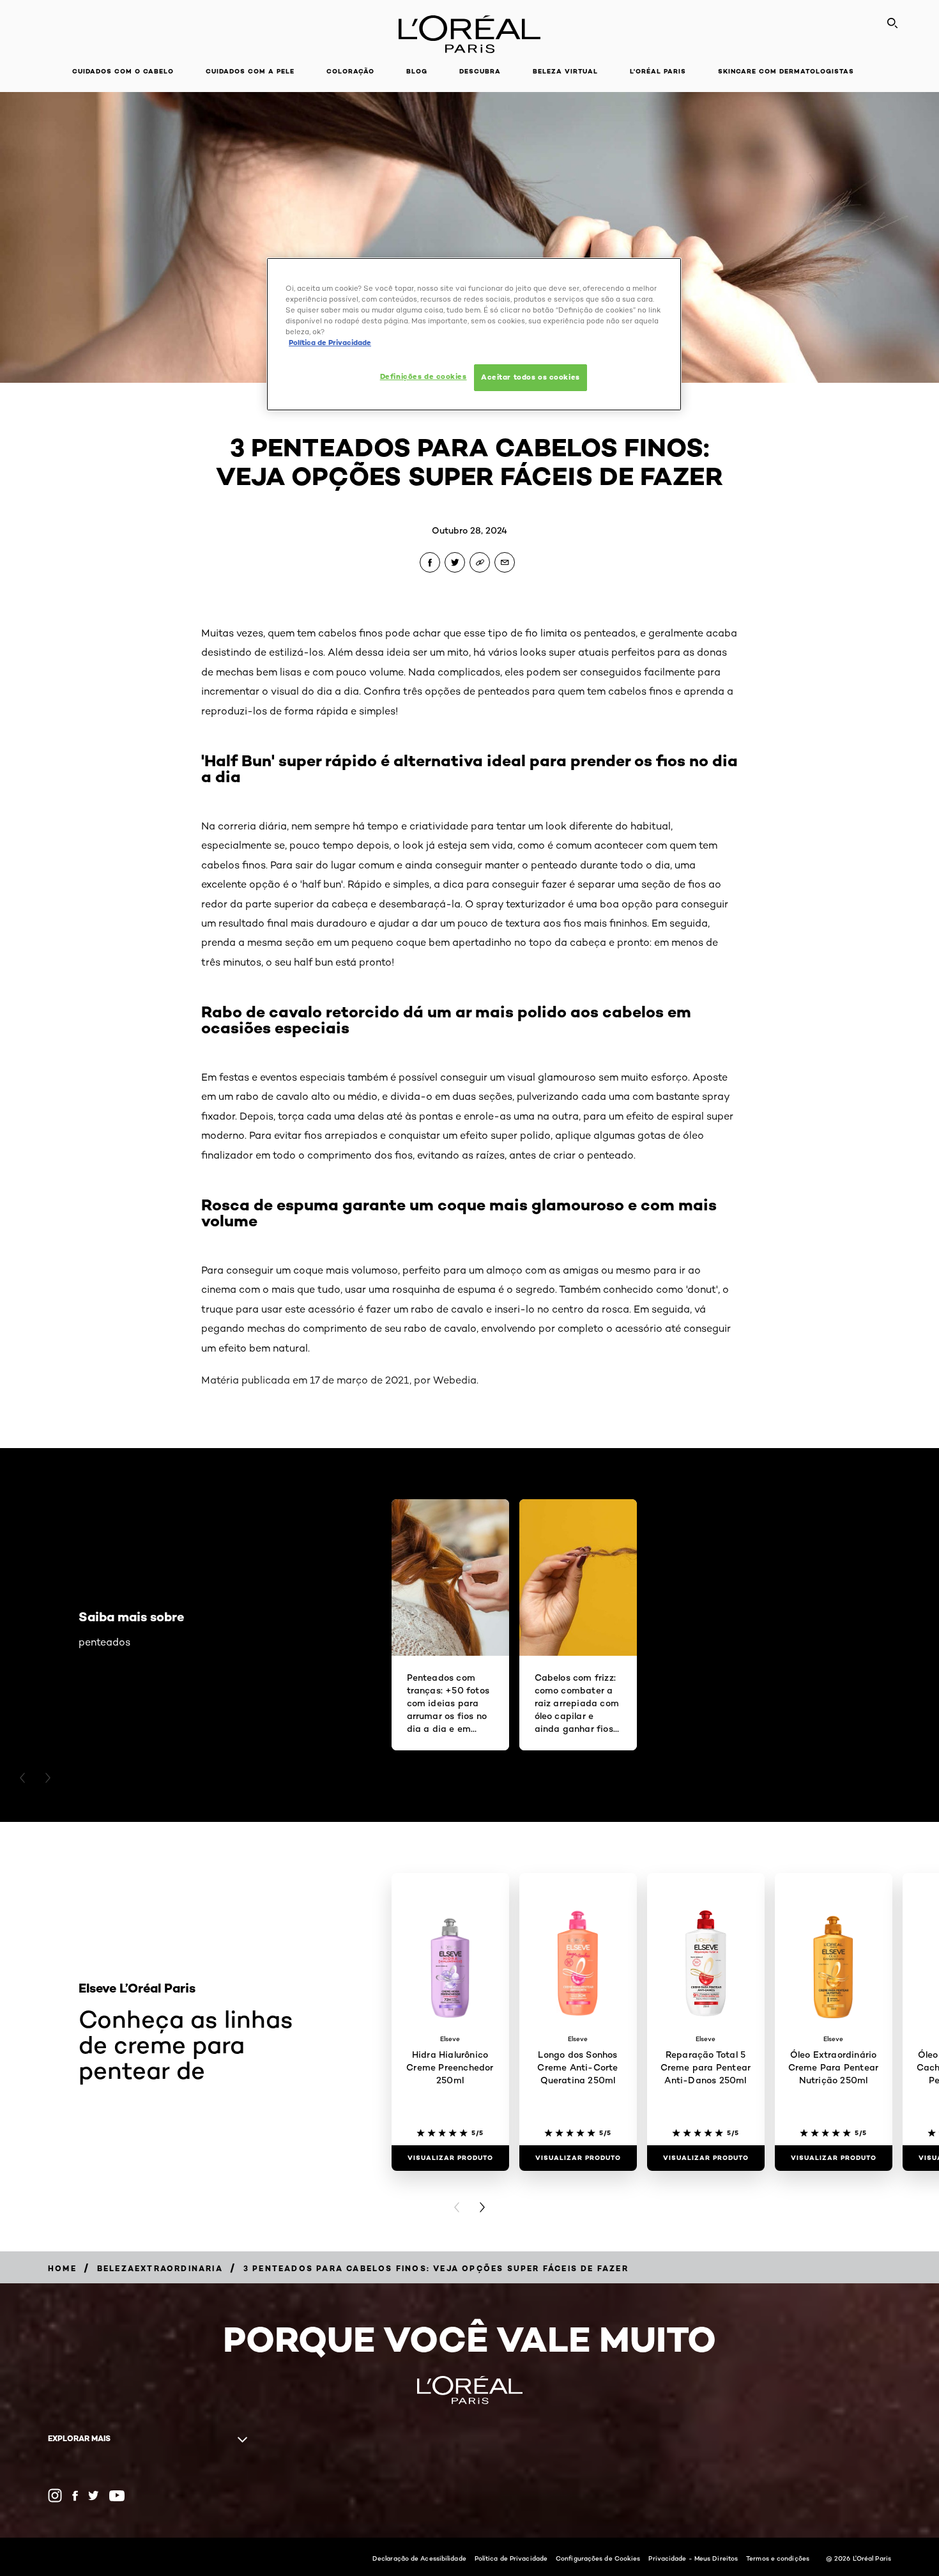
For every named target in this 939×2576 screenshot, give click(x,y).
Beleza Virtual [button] (565, 71)
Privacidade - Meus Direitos (693, 2558)
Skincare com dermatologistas (786, 71)
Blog (417, 71)
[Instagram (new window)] (55, 2495)
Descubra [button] (480, 71)
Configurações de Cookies (598, 2558)
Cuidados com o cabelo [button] (123, 71)
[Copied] (480, 562)
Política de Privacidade (511, 2558)
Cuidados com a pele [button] (250, 71)
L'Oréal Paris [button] (658, 71)
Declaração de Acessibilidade (419, 2558)
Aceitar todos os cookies (531, 377)
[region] (474, 334)
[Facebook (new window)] (75, 2496)
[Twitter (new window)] (94, 2495)
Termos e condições (778, 2558)
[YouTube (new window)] (117, 2496)
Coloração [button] (350, 71)
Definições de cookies (424, 376)
